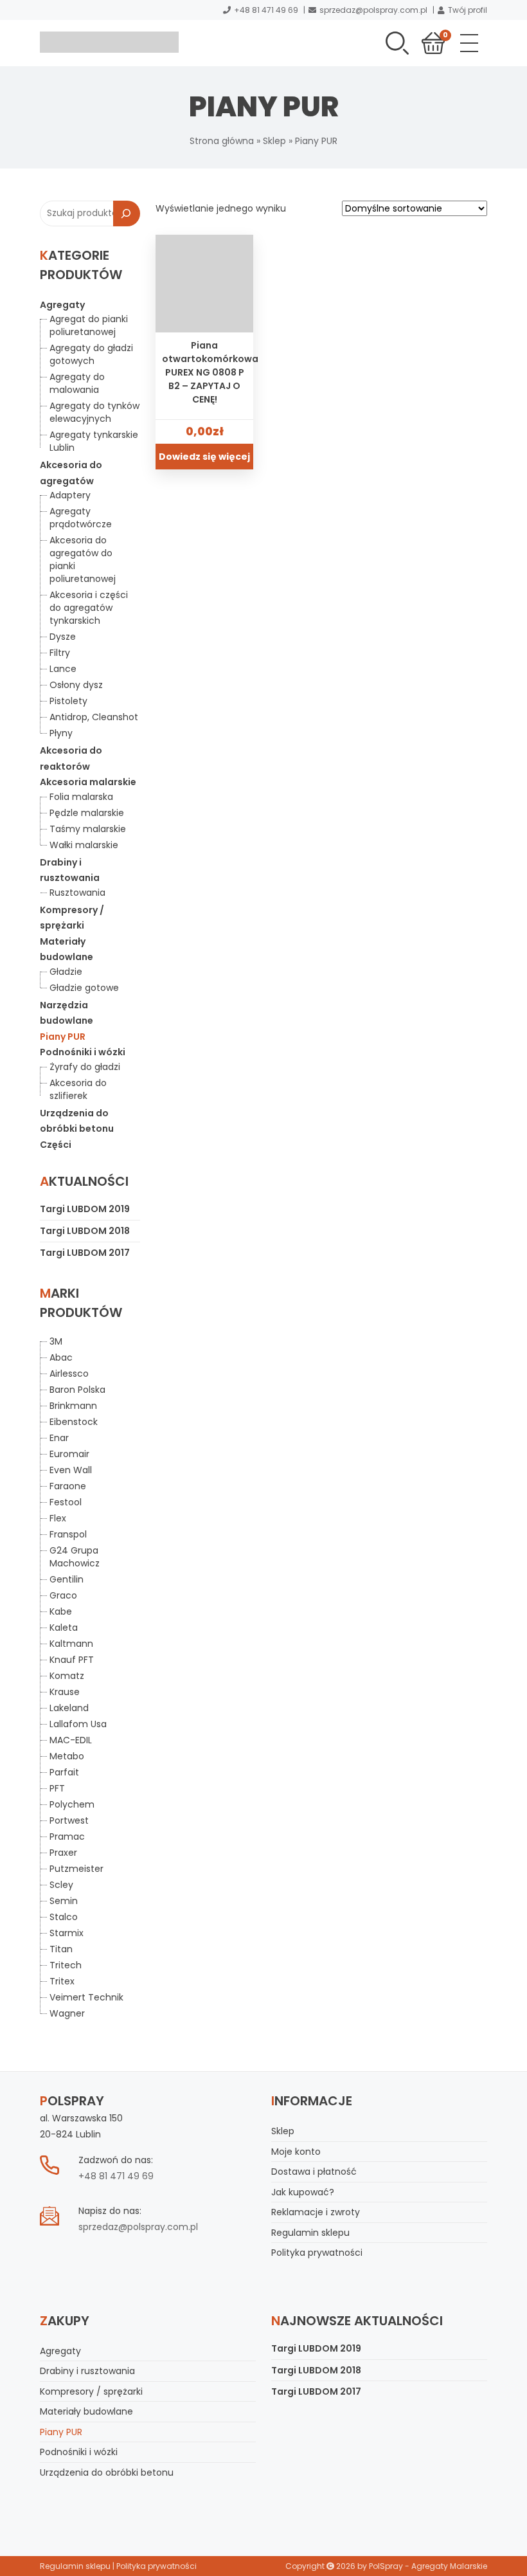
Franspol (68, 1534)
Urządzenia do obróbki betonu (107, 2472)
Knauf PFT (72, 1660)
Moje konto (296, 2152)
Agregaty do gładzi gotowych (91, 354)
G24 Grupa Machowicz (75, 1557)
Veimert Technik (86, 1997)
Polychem (72, 1804)
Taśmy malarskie (88, 829)
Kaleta (64, 1628)
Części (56, 1145)
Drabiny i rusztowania (87, 2371)
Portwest (69, 1820)
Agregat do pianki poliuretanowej (89, 325)
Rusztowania (77, 893)
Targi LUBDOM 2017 (85, 1253)
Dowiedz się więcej (204, 457)
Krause (65, 1692)
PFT (57, 1788)
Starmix (67, 1933)
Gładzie (66, 972)
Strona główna (222, 141)
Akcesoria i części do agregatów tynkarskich (89, 608)
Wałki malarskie (84, 845)
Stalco (64, 1917)
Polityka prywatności (317, 2253)
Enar (59, 1438)
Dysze (63, 637)
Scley (61, 1885)
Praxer (63, 1853)
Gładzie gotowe (84, 988)
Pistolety (68, 701)
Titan (61, 1949)
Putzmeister (76, 1869)
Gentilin (67, 1579)
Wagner (67, 2013)
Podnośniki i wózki (83, 1052)
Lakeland (69, 1708)
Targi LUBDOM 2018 (85, 1231)
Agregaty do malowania (77, 383)
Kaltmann (71, 1644)
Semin (64, 1901)
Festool (66, 1502)
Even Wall (71, 1470)
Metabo (67, 1756)
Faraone (68, 1486)
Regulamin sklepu (310, 2233)
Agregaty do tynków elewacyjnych (94, 412)
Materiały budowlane (86, 2411)
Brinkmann (73, 1406)
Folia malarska (81, 797)
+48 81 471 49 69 (266, 10)
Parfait (64, 1772)
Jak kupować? (303, 2192)
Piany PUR (63, 1037)
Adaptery (70, 495)
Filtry (60, 653)
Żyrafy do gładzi (85, 1067)
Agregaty (62, 305)
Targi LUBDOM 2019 (85, 1209)
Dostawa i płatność (314, 2172)
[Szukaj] (127, 213)
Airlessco (69, 1374)
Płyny (61, 733)
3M (56, 1341)
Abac (61, 1357)
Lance (63, 669)
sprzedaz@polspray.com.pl (373, 10)
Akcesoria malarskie (88, 782)
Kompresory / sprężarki (91, 2391)
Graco (63, 1595)
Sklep (274, 141)
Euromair (69, 1454)
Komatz (67, 1676)
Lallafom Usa (78, 1724)
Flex (58, 1518)
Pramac (67, 1837)
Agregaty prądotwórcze (81, 518)
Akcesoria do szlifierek (78, 1089)
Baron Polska (77, 1390)
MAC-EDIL (71, 1740)
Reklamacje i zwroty (316, 2212)
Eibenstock (74, 1422)
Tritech (66, 1965)
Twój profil (468, 10)
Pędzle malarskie (87, 813)
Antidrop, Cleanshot (94, 717)
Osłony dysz (76, 685)
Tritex (62, 1981)
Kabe (61, 1611)
